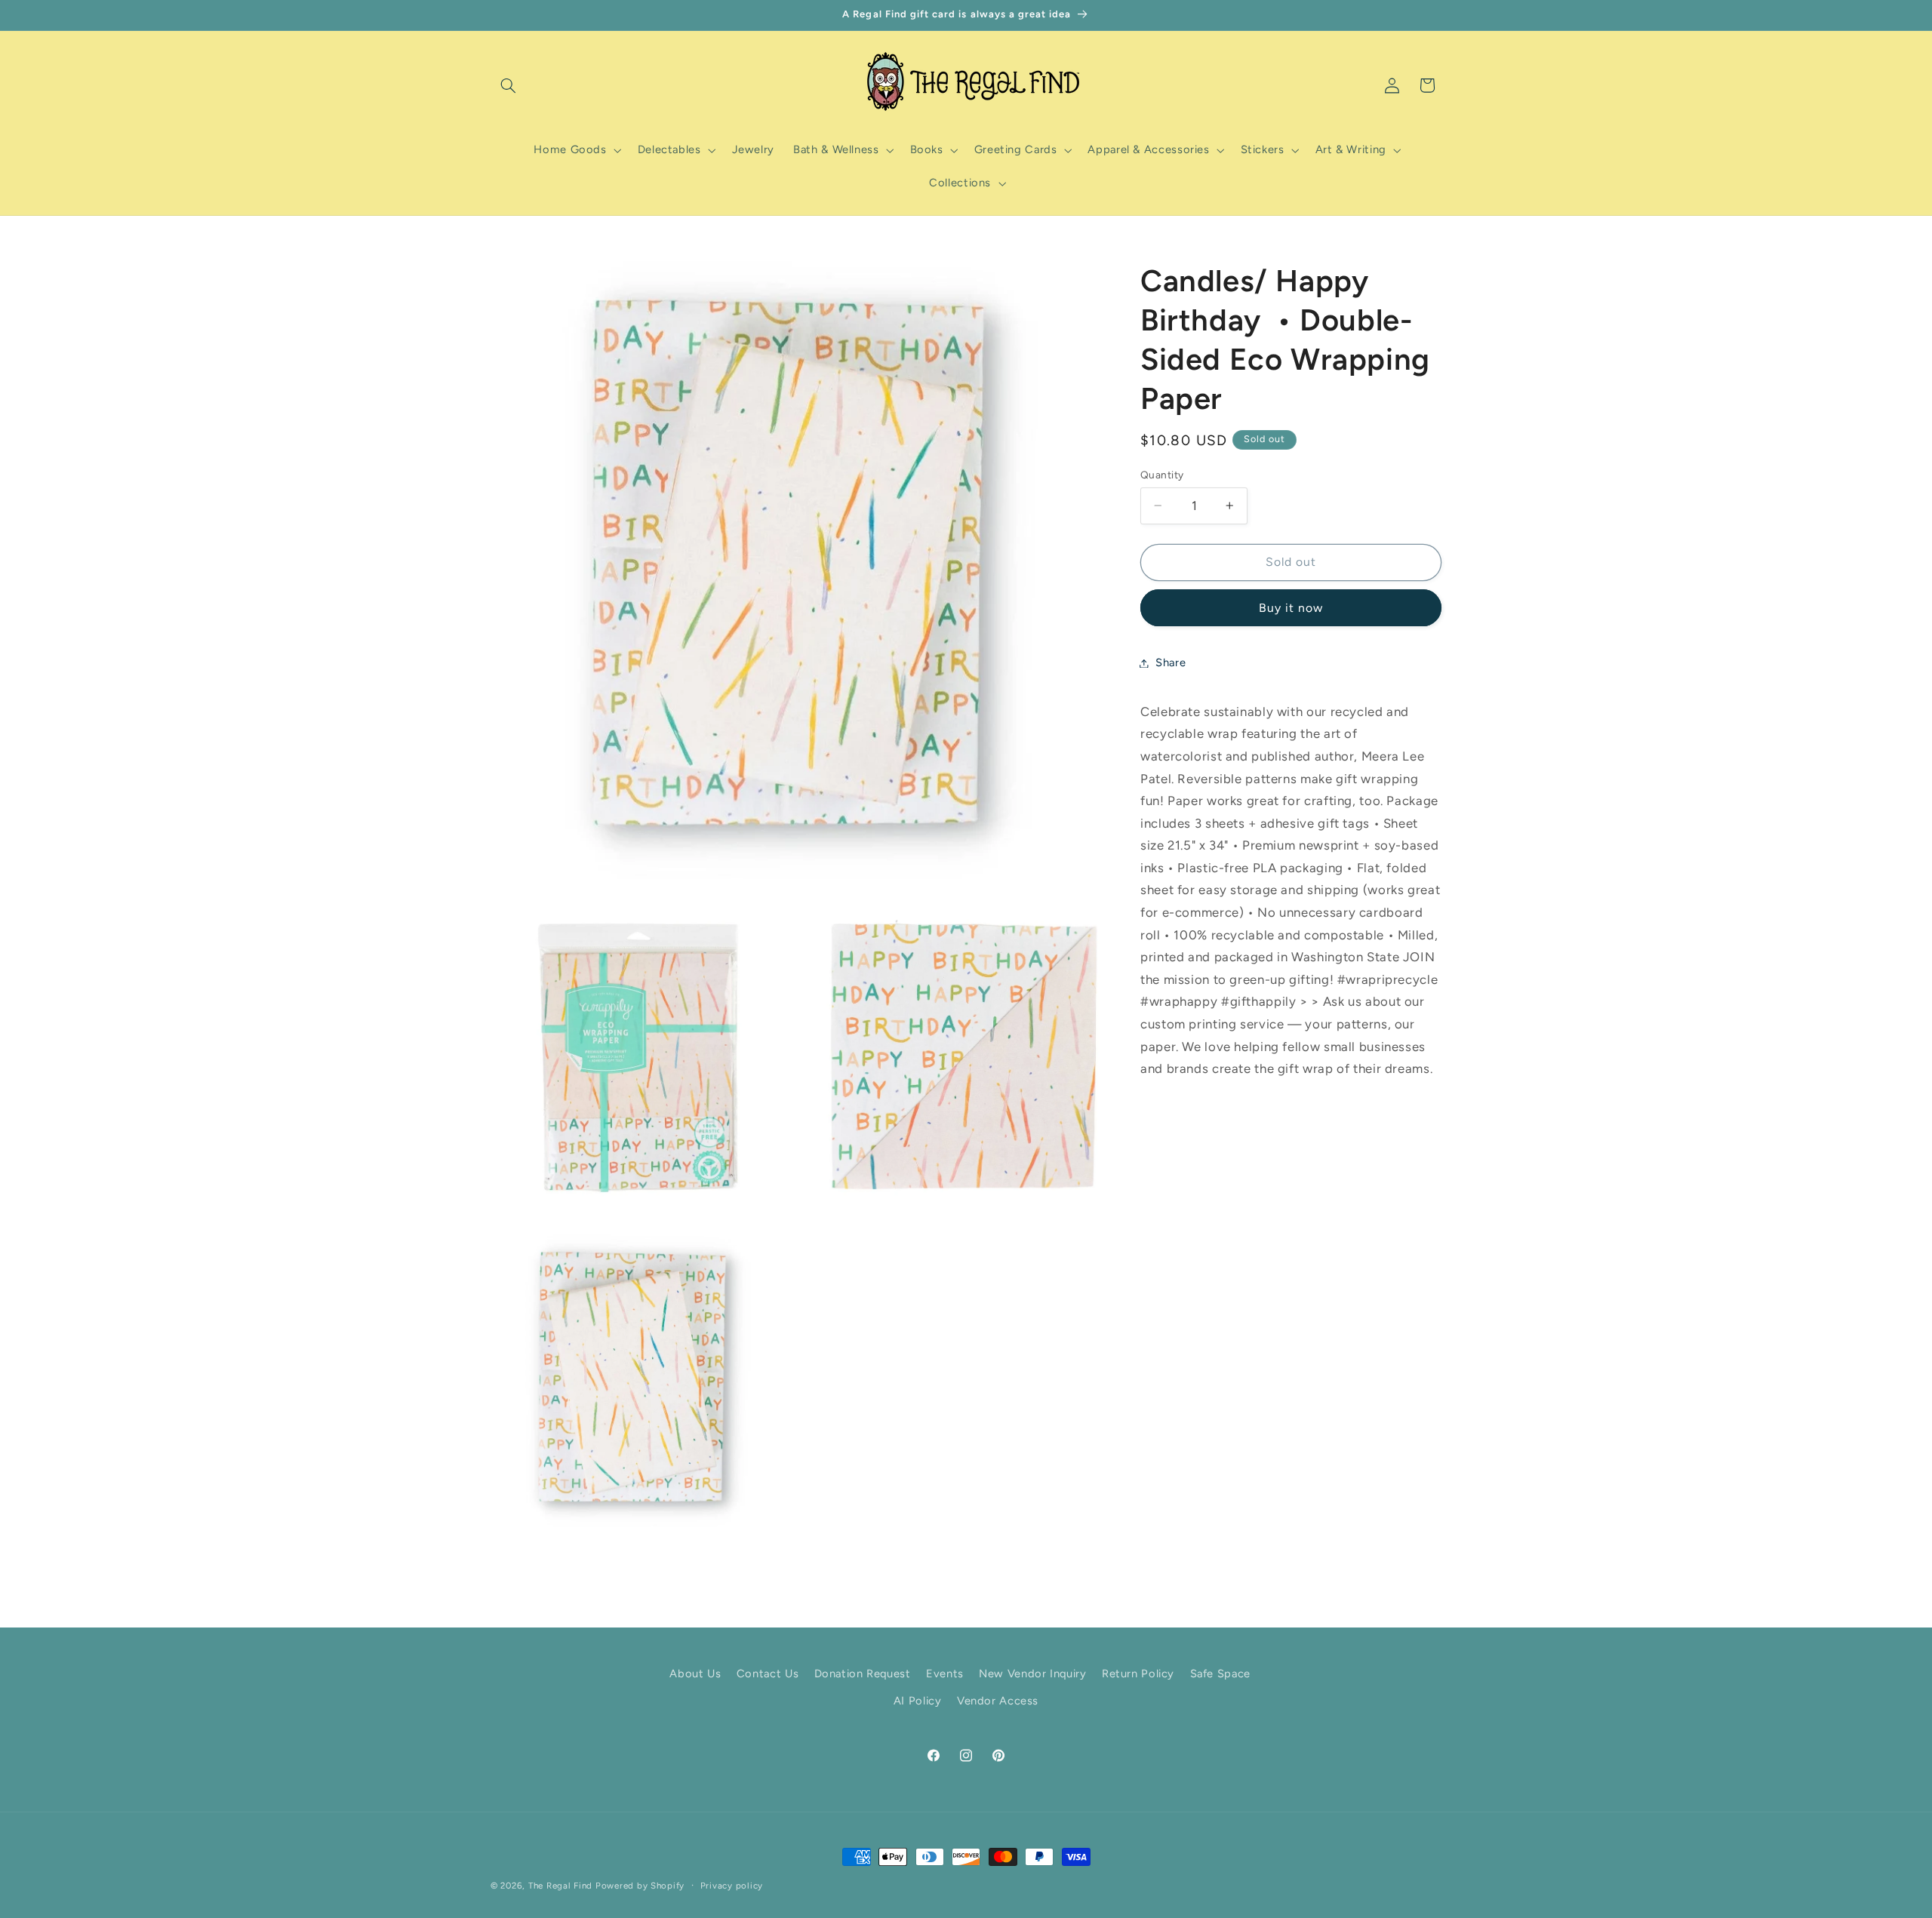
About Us (695, 1674)
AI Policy (918, 1701)
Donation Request (863, 1674)
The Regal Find (560, 1886)
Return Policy (1138, 1674)
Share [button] (1171, 662)
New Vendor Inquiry (1032, 1674)
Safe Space (1220, 1674)
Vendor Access (998, 1701)
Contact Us (768, 1674)
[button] (508, 85)
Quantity (1162, 475)
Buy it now (1291, 607)
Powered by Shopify (640, 1886)
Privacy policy (732, 1886)
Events (945, 1674)
